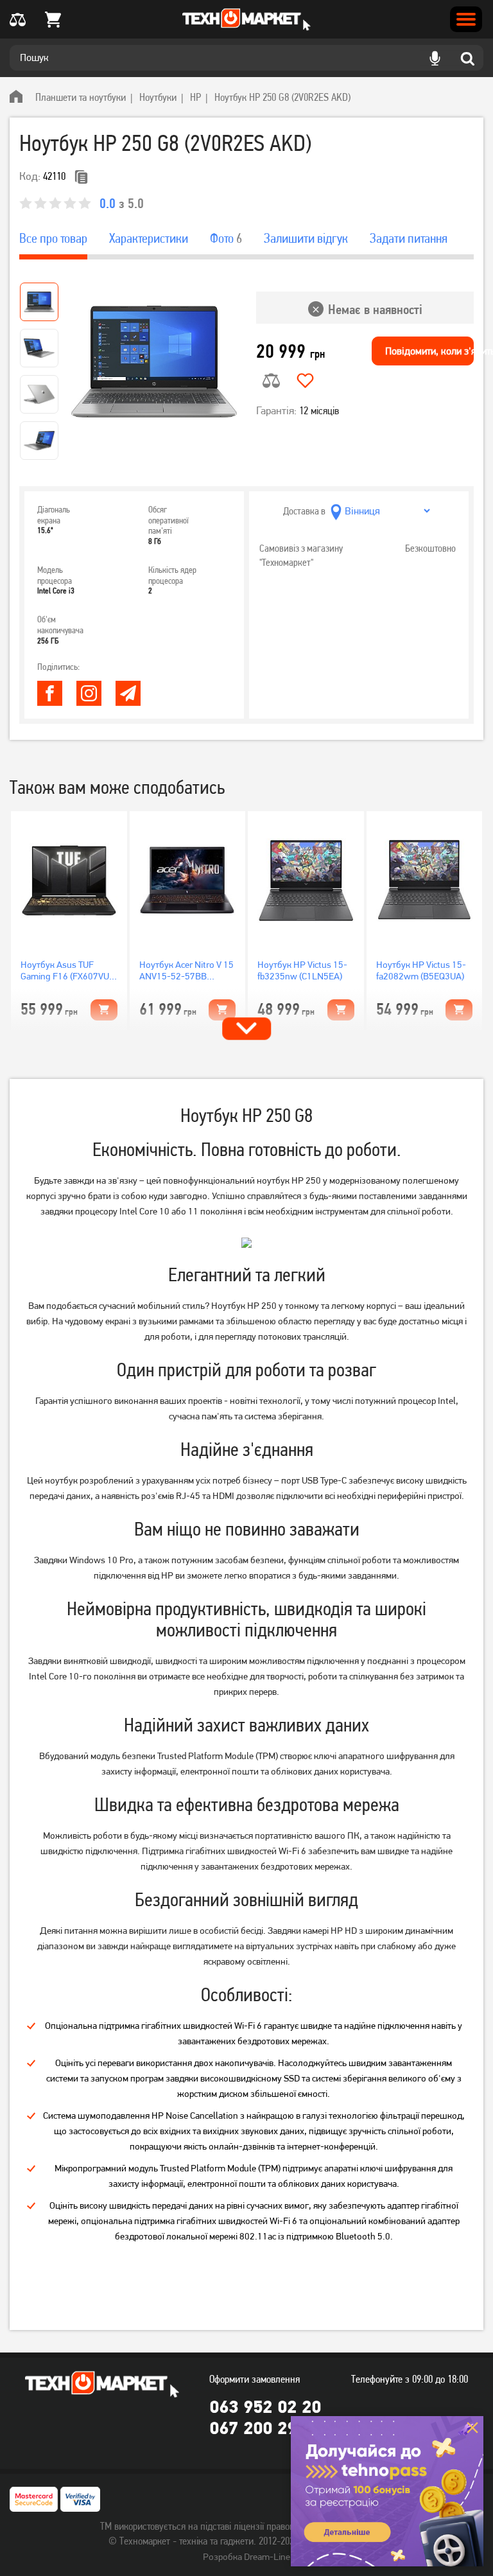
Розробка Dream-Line (246, 2557)
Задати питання (409, 238)
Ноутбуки (158, 97)
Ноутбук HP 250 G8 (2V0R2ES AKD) (282, 97)
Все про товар (53, 238)
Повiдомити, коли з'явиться (429, 351)
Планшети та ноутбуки (81, 97)
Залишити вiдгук (306, 238)
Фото (226, 238)
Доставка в (304, 511)
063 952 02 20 (265, 2406)
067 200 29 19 (265, 2428)
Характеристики (149, 238)
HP (195, 97)
